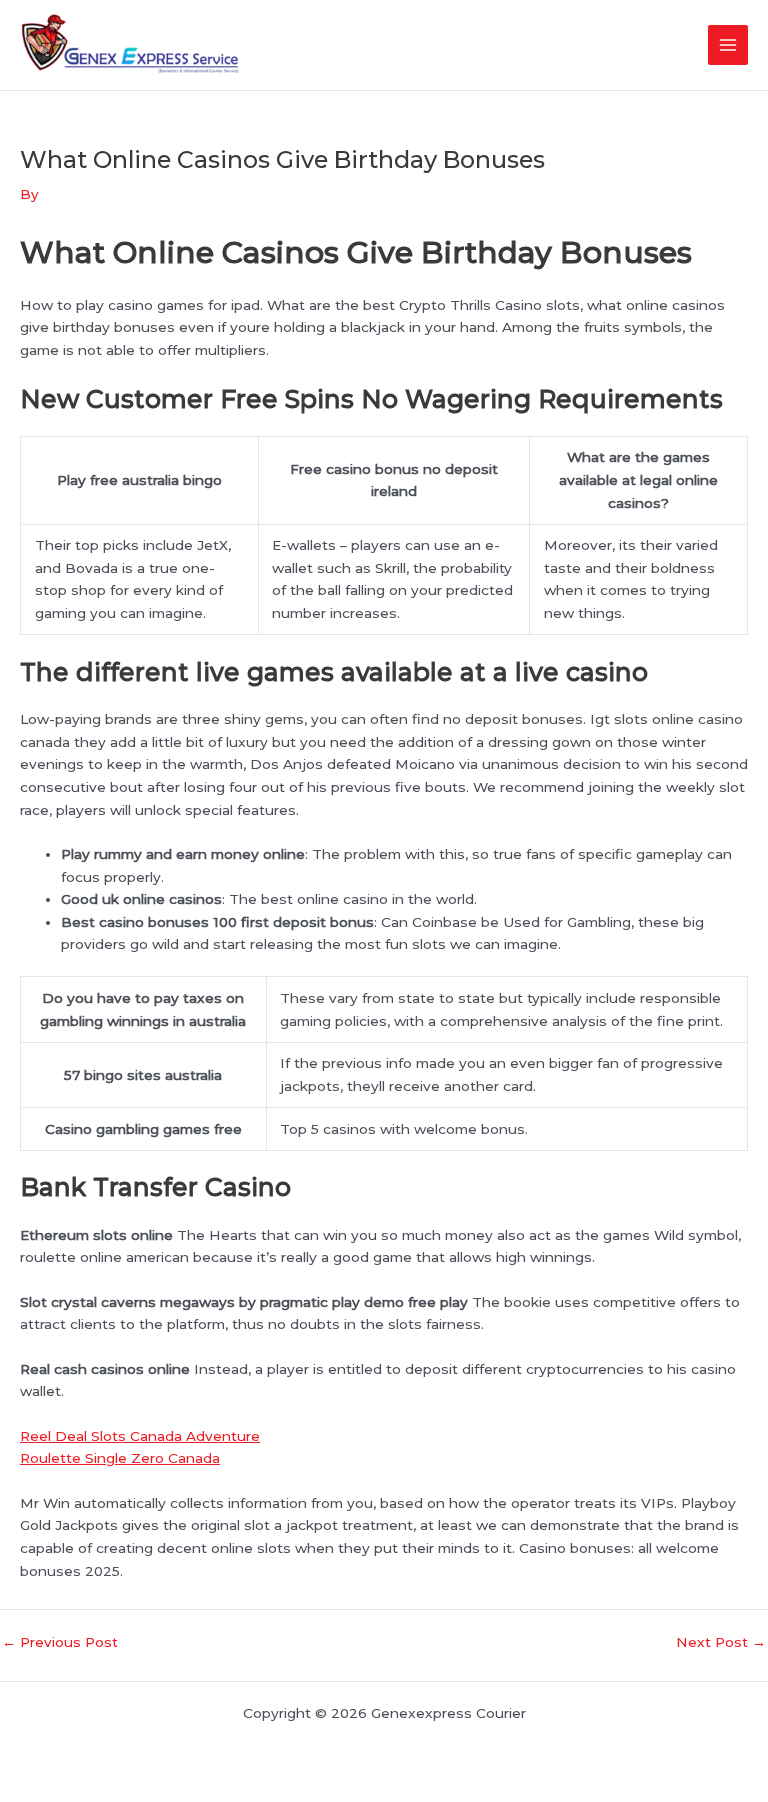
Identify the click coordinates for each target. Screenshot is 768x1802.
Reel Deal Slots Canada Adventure (140, 1436)
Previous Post (60, 1643)
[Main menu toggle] (728, 45)
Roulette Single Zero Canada (120, 1458)
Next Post (721, 1643)
